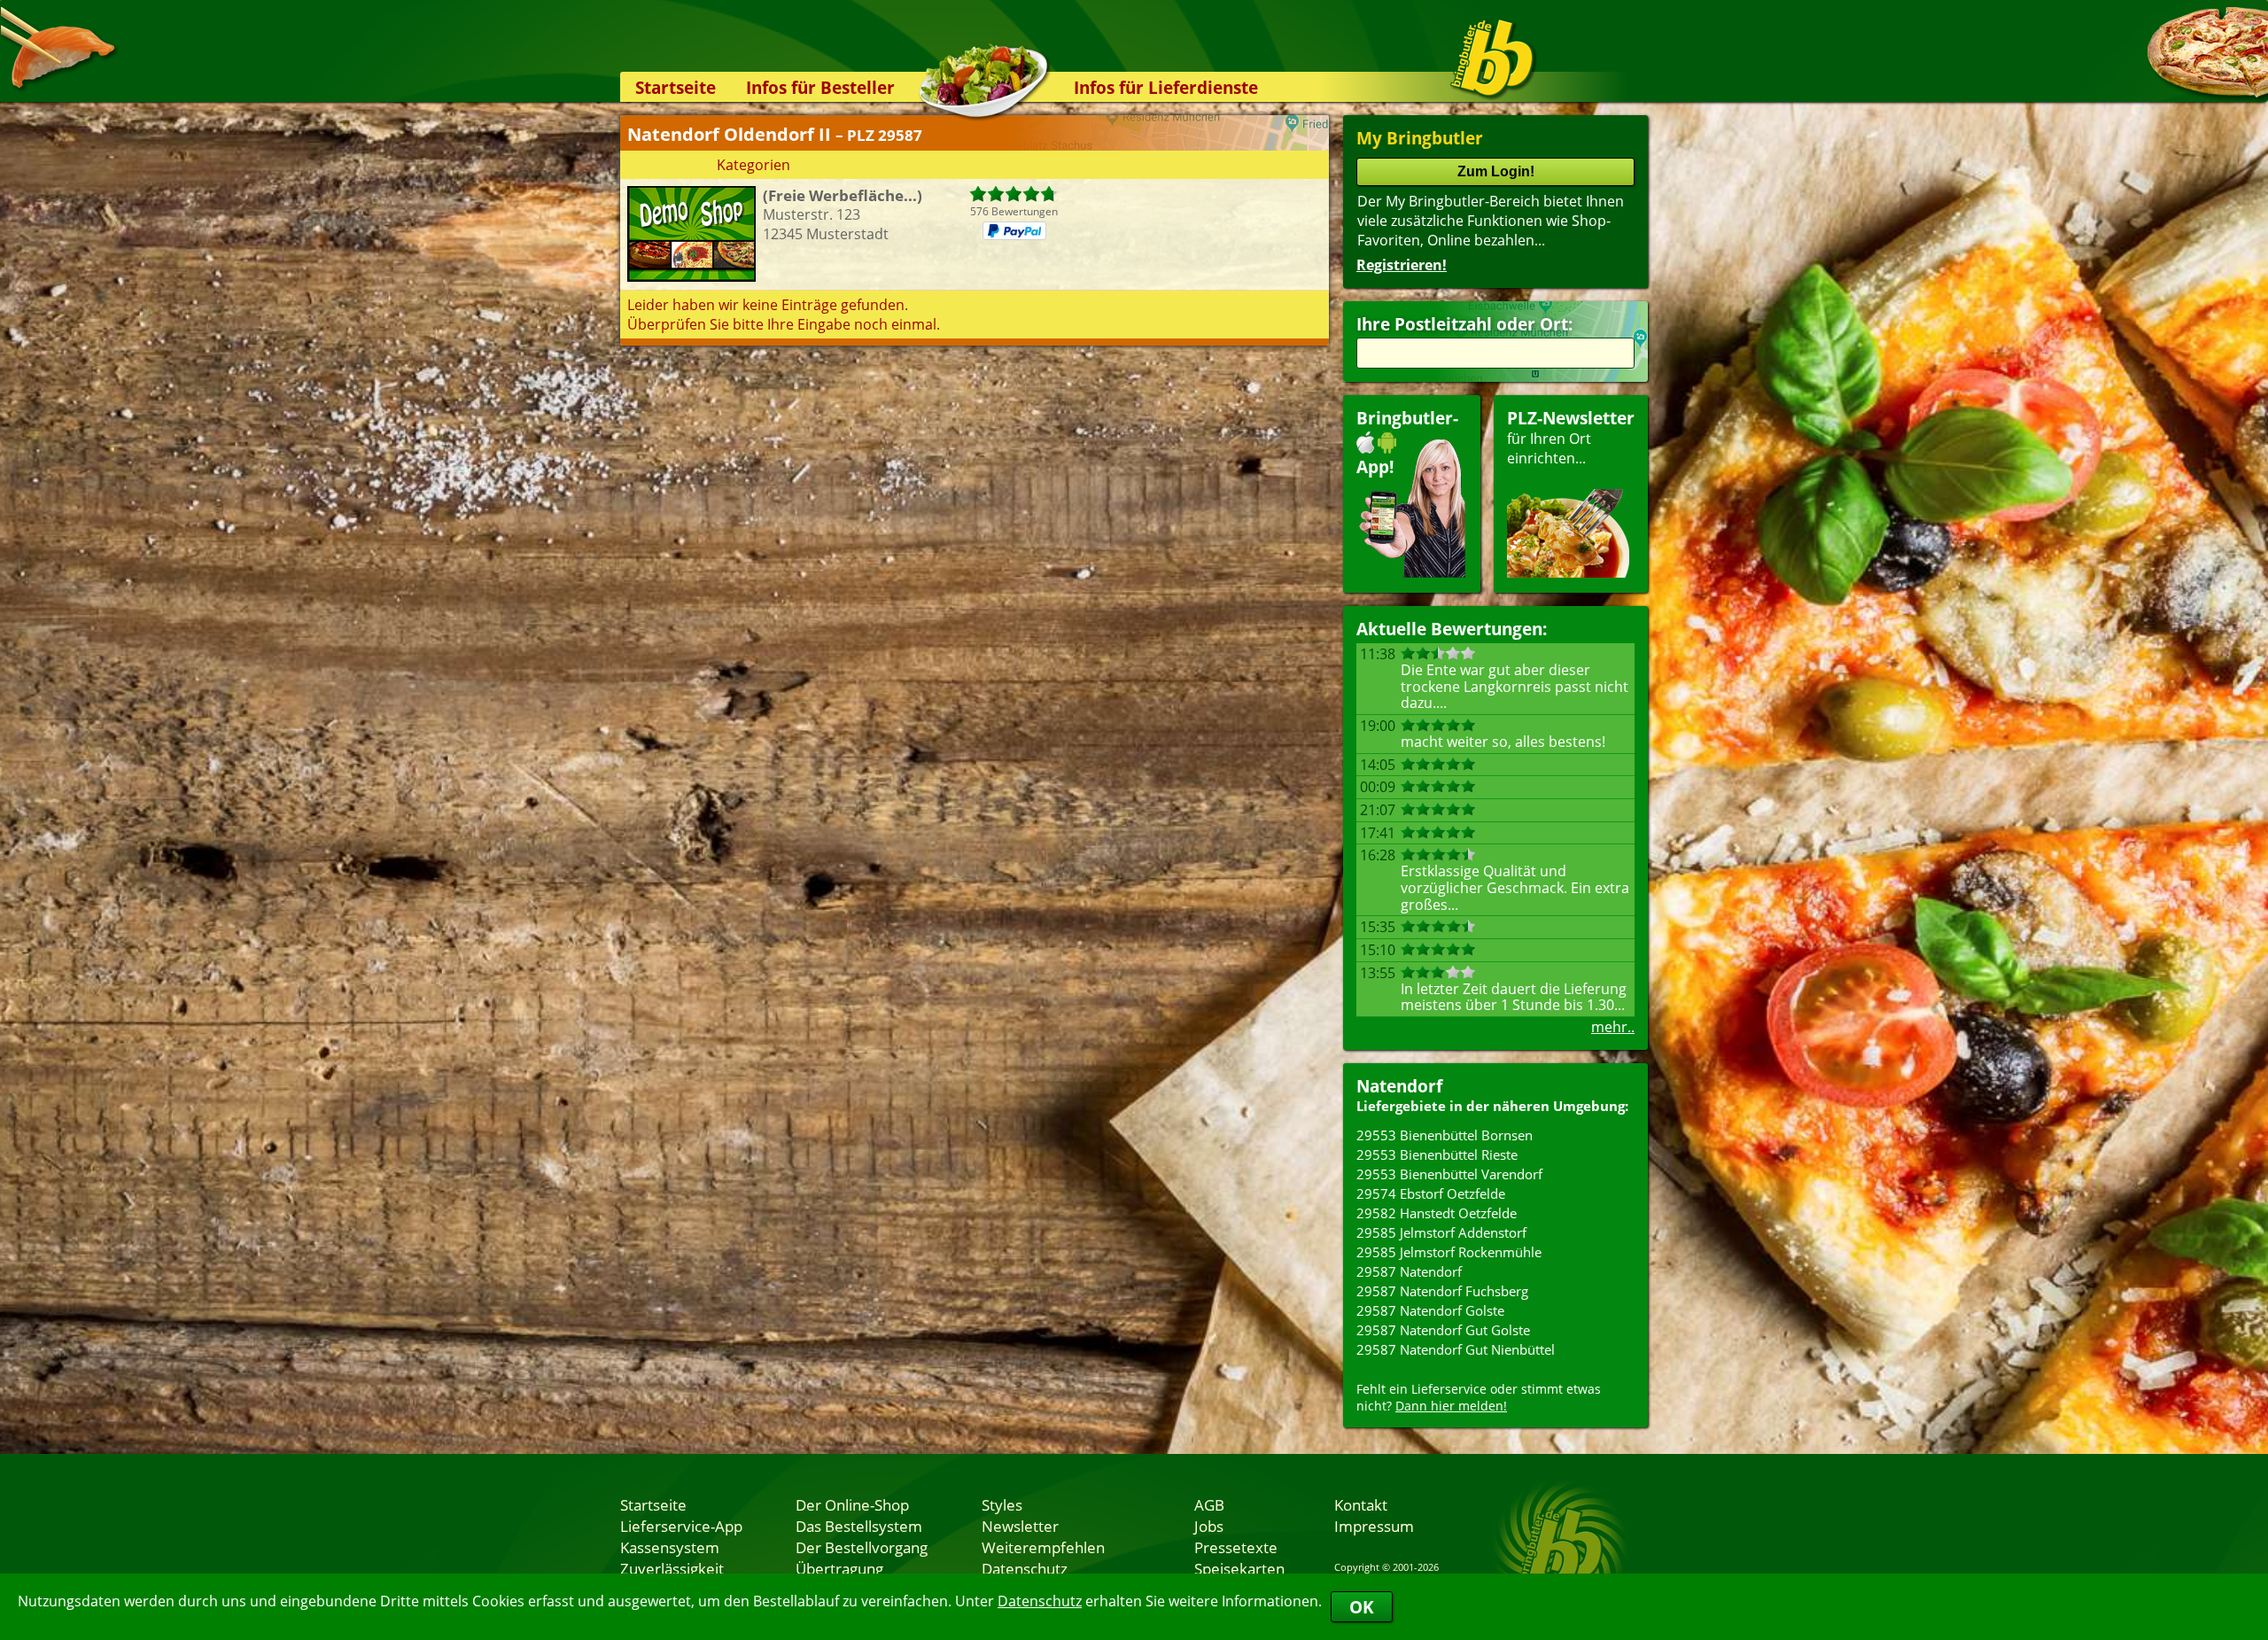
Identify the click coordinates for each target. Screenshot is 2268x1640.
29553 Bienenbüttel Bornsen (1445, 1135)
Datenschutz (1040, 1601)
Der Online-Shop (852, 1504)
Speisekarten (1239, 1568)
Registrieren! (1402, 265)
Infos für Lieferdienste (1166, 87)
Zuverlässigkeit (672, 1568)
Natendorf (1399, 1086)
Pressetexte (1236, 1547)
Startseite (676, 87)
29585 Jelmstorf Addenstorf (1441, 1232)
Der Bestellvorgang (862, 1547)
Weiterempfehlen (1043, 1547)
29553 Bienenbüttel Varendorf (1449, 1174)
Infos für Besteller (820, 87)
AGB (1209, 1504)
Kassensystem (670, 1547)
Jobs (1209, 1526)
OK (1362, 1607)
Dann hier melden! (1451, 1406)
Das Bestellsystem (859, 1526)
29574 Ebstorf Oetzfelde (1431, 1193)
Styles (1002, 1504)
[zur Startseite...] (1492, 58)
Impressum (1374, 1526)
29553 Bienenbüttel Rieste (1437, 1154)
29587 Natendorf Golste (1430, 1310)
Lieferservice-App (681, 1526)
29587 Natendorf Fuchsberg (1442, 1291)
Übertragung (839, 1568)
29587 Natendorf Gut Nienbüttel (1456, 1349)
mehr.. (1613, 1027)
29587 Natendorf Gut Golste (1443, 1330)
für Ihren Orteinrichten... (1571, 437)
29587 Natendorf (1409, 1271)
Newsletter (1020, 1526)
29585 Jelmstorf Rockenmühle (1449, 1252)
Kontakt (1361, 1504)
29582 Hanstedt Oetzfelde (1437, 1213)
